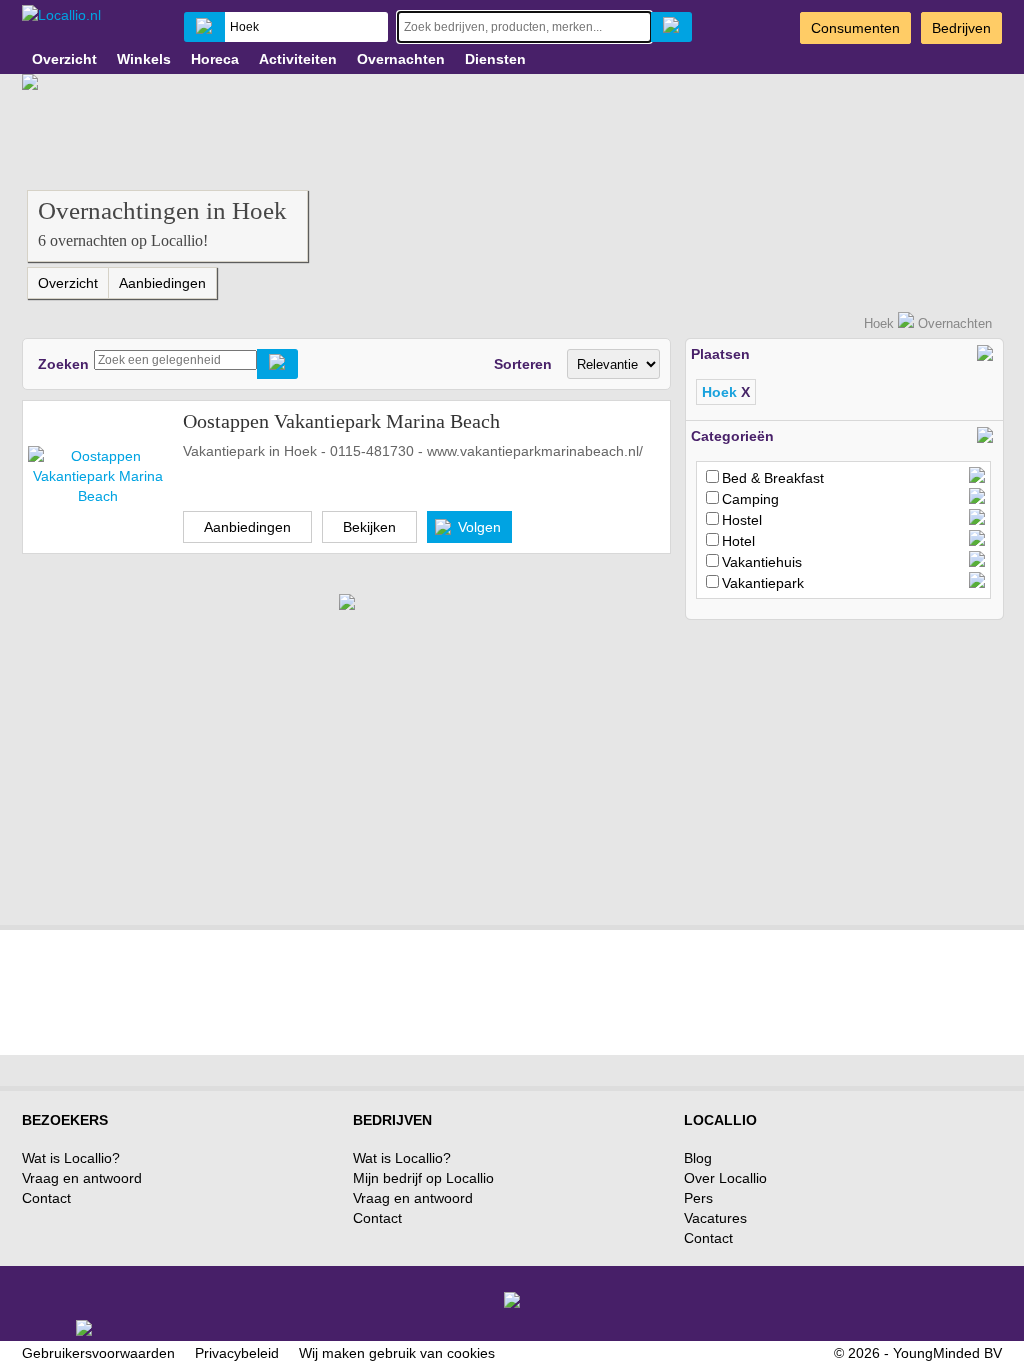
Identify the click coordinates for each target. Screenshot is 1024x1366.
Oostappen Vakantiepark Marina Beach (341, 421)
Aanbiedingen (162, 283)
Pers (698, 1198)
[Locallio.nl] (61, 15)
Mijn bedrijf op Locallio (423, 1178)
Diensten (495, 59)
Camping (750, 499)
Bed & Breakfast (773, 478)
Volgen (479, 527)
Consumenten (855, 28)
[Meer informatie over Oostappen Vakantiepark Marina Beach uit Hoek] (98, 475)
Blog (698, 1158)
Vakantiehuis (762, 562)
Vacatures (715, 1218)
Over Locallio (725, 1178)
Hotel (738, 541)
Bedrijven (961, 28)
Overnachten (401, 59)
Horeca (215, 59)
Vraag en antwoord (82, 1178)
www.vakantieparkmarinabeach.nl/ (535, 451)
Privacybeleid (237, 1353)
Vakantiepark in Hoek (250, 451)
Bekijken (369, 527)
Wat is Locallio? (71, 1158)
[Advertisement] (835, 765)
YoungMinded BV (947, 1353)
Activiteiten (298, 59)
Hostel (742, 520)
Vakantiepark (763, 583)
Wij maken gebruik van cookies (397, 1353)
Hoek (879, 323)
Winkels (144, 59)
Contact (46, 1198)
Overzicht (64, 59)
